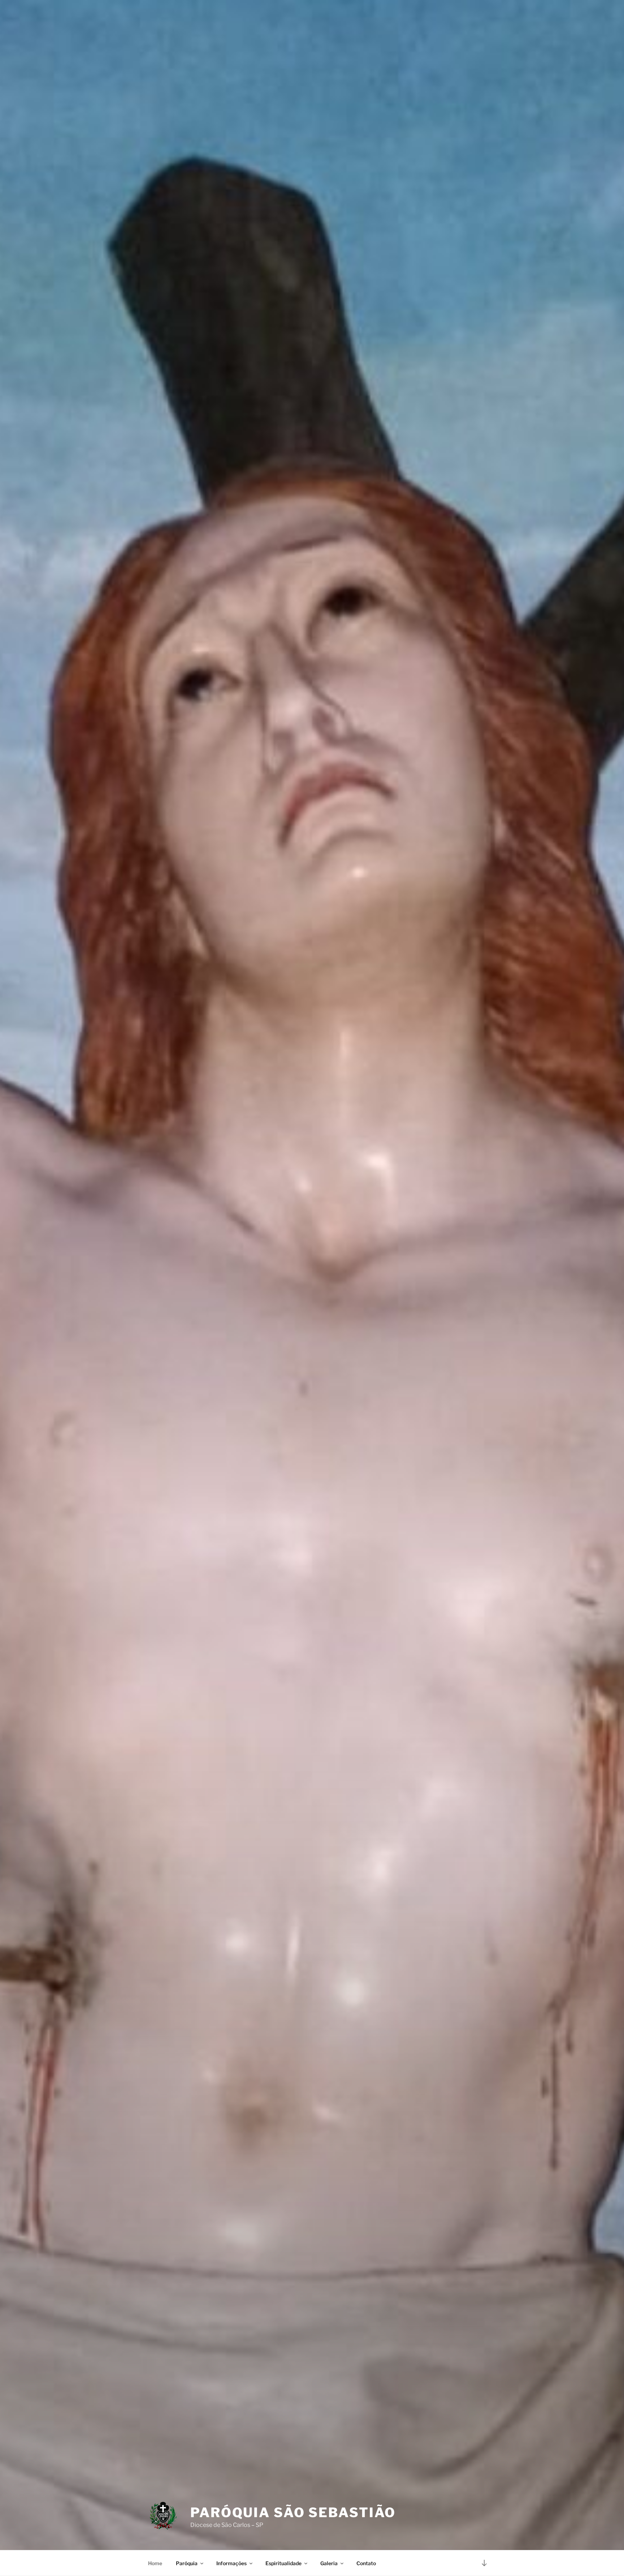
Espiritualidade (283, 2563)
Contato (366, 2563)
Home (155, 2563)
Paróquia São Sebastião (293, 2512)
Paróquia (187, 2563)
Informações (231, 2563)
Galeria (329, 2563)
